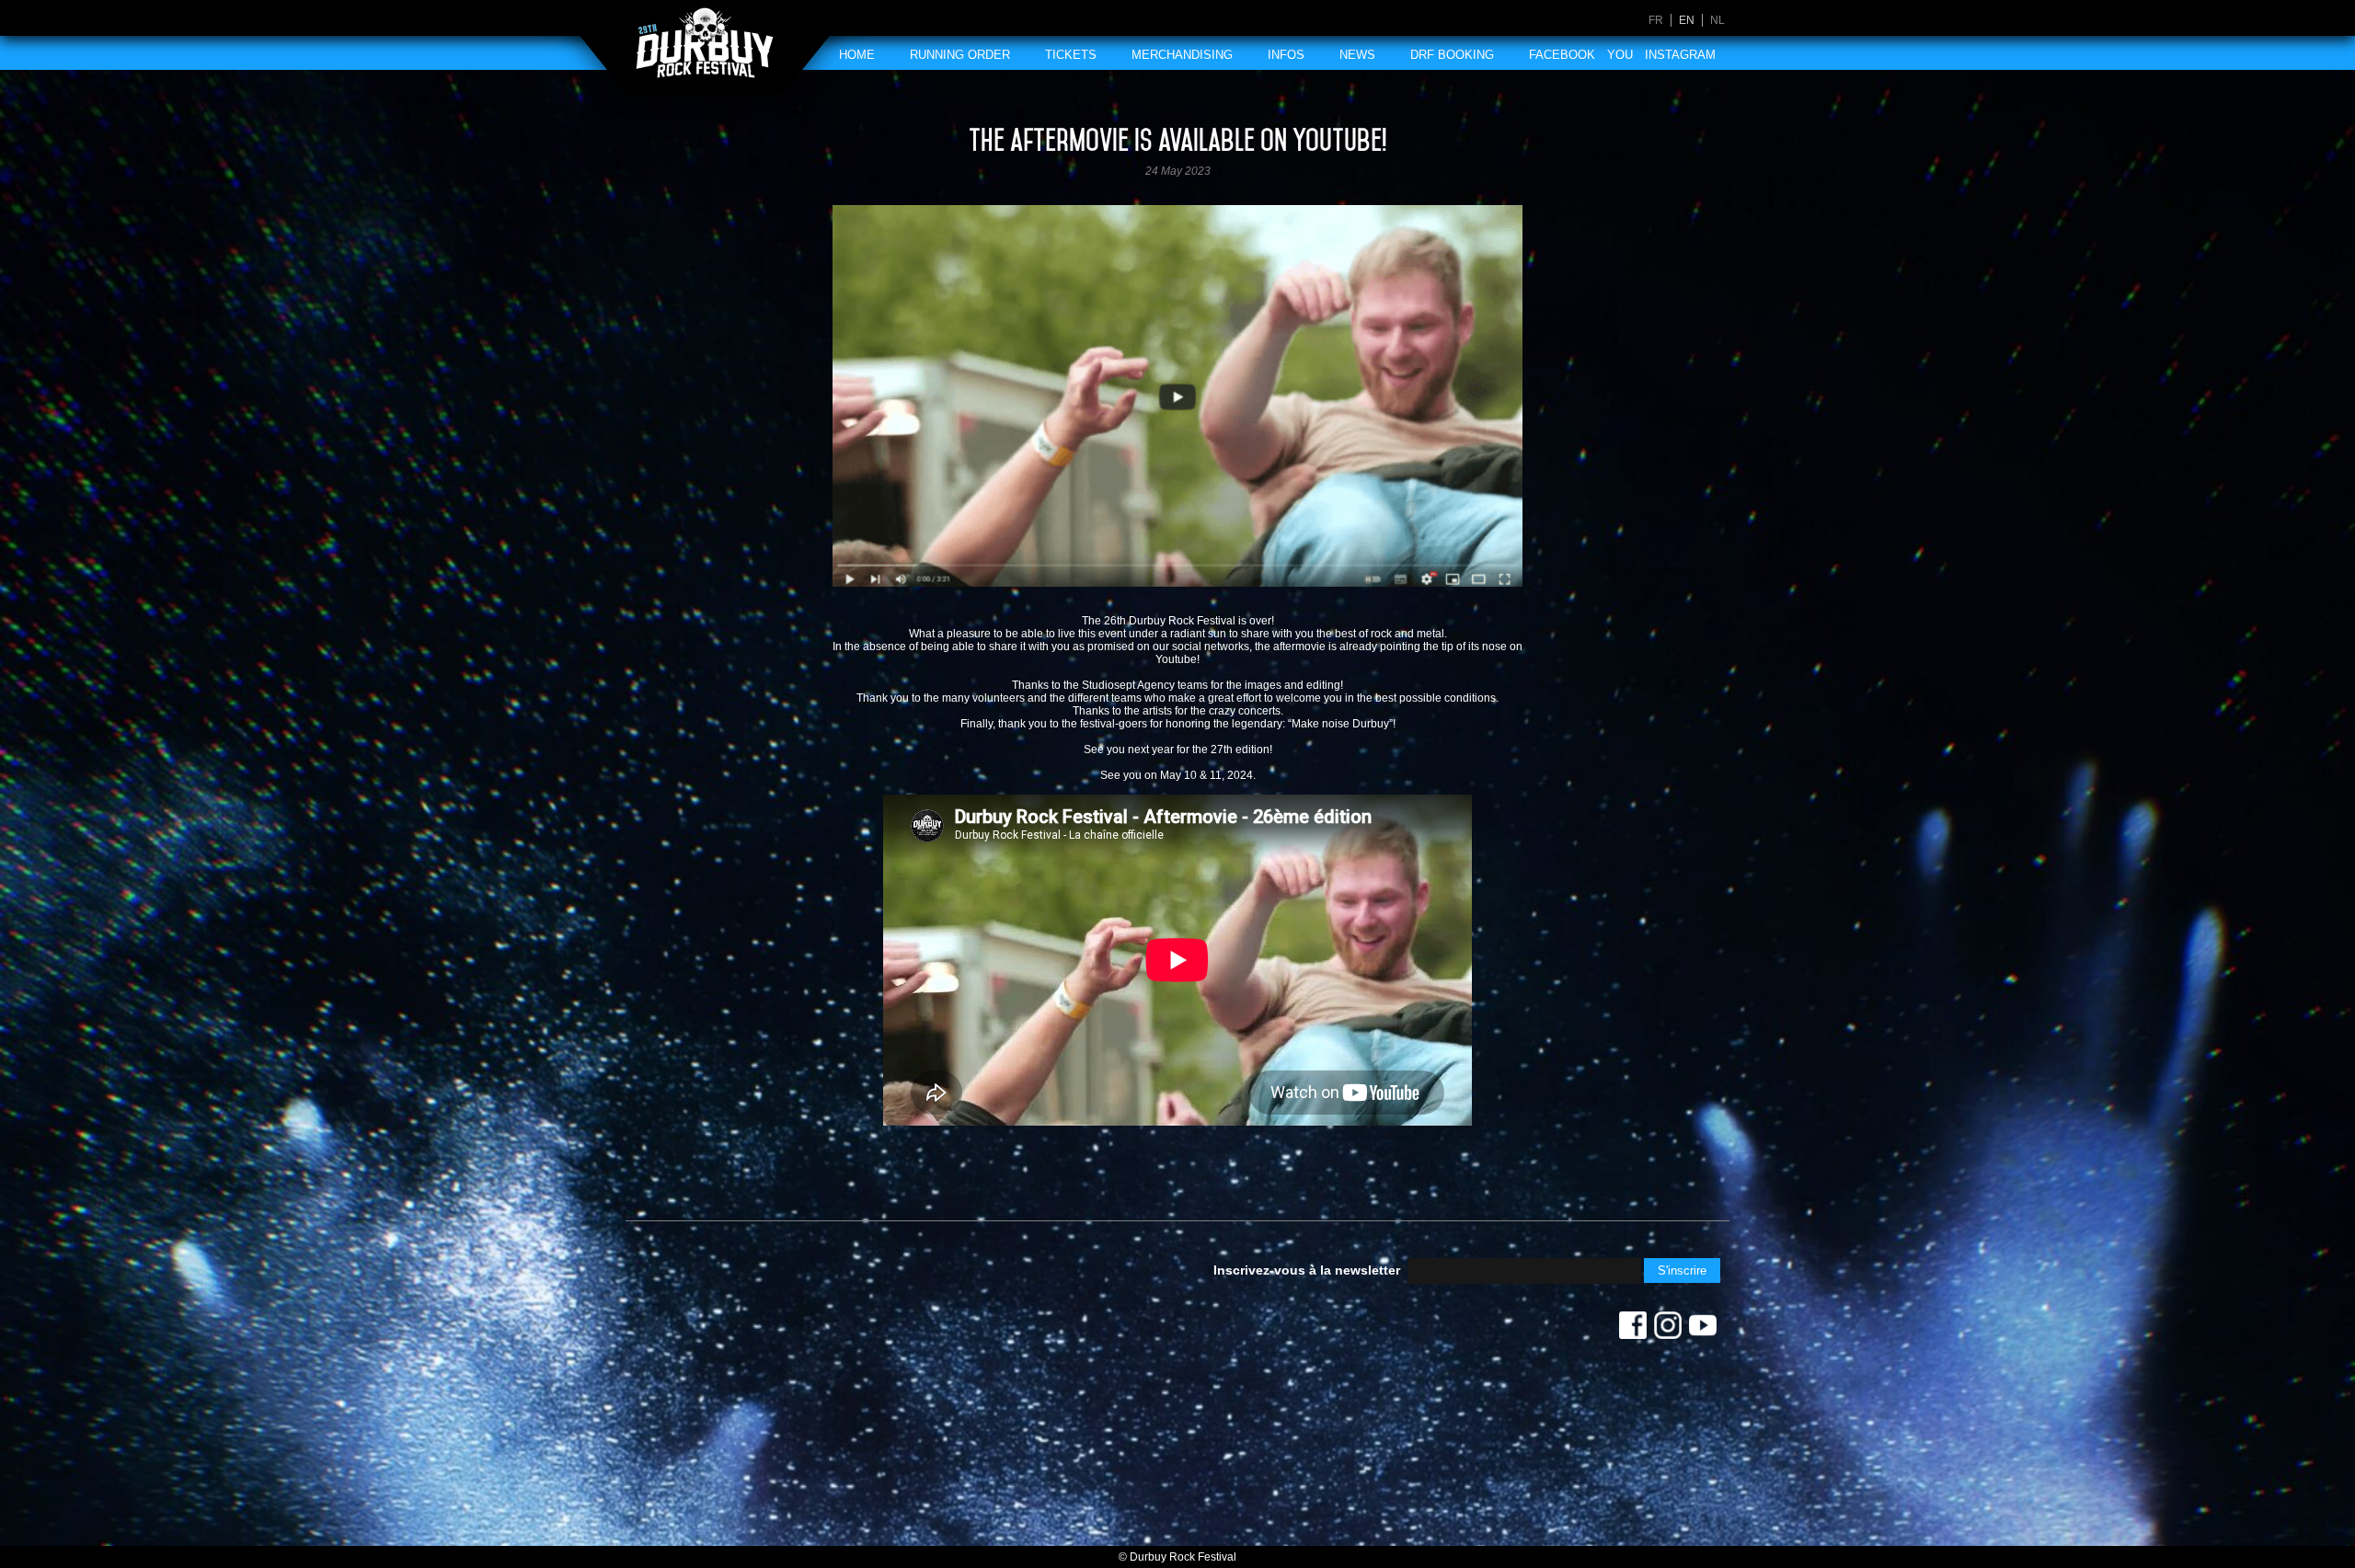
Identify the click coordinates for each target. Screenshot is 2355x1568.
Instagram (1680, 55)
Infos (1286, 55)
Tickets (1071, 55)
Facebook (1562, 55)
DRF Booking (1452, 55)
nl (1717, 20)
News (1357, 55)
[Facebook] (1633, 1330)
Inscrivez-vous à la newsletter (1307, 1270)
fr (1656, 20)
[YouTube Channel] (1703, 1330)
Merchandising (1182, 55)
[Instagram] (1668, 1330)
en (1687, 20)
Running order (960, 55)
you (1620, 55)
